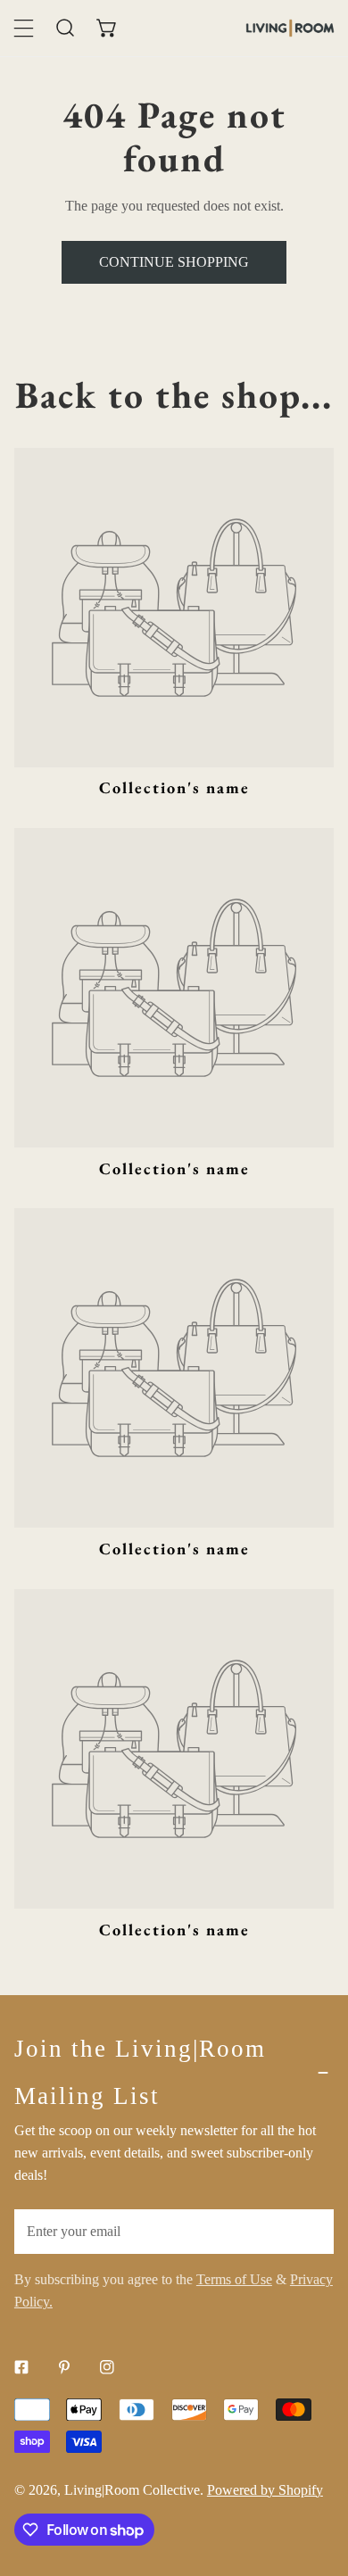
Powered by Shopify (265, 2490)
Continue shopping (174, 262)
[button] (108, 28)
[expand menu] (24, 28)
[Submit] (310, 2231)
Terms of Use (234, 2279)
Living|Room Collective (132, 2490)
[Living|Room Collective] (290, 28)
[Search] (66, 28)
